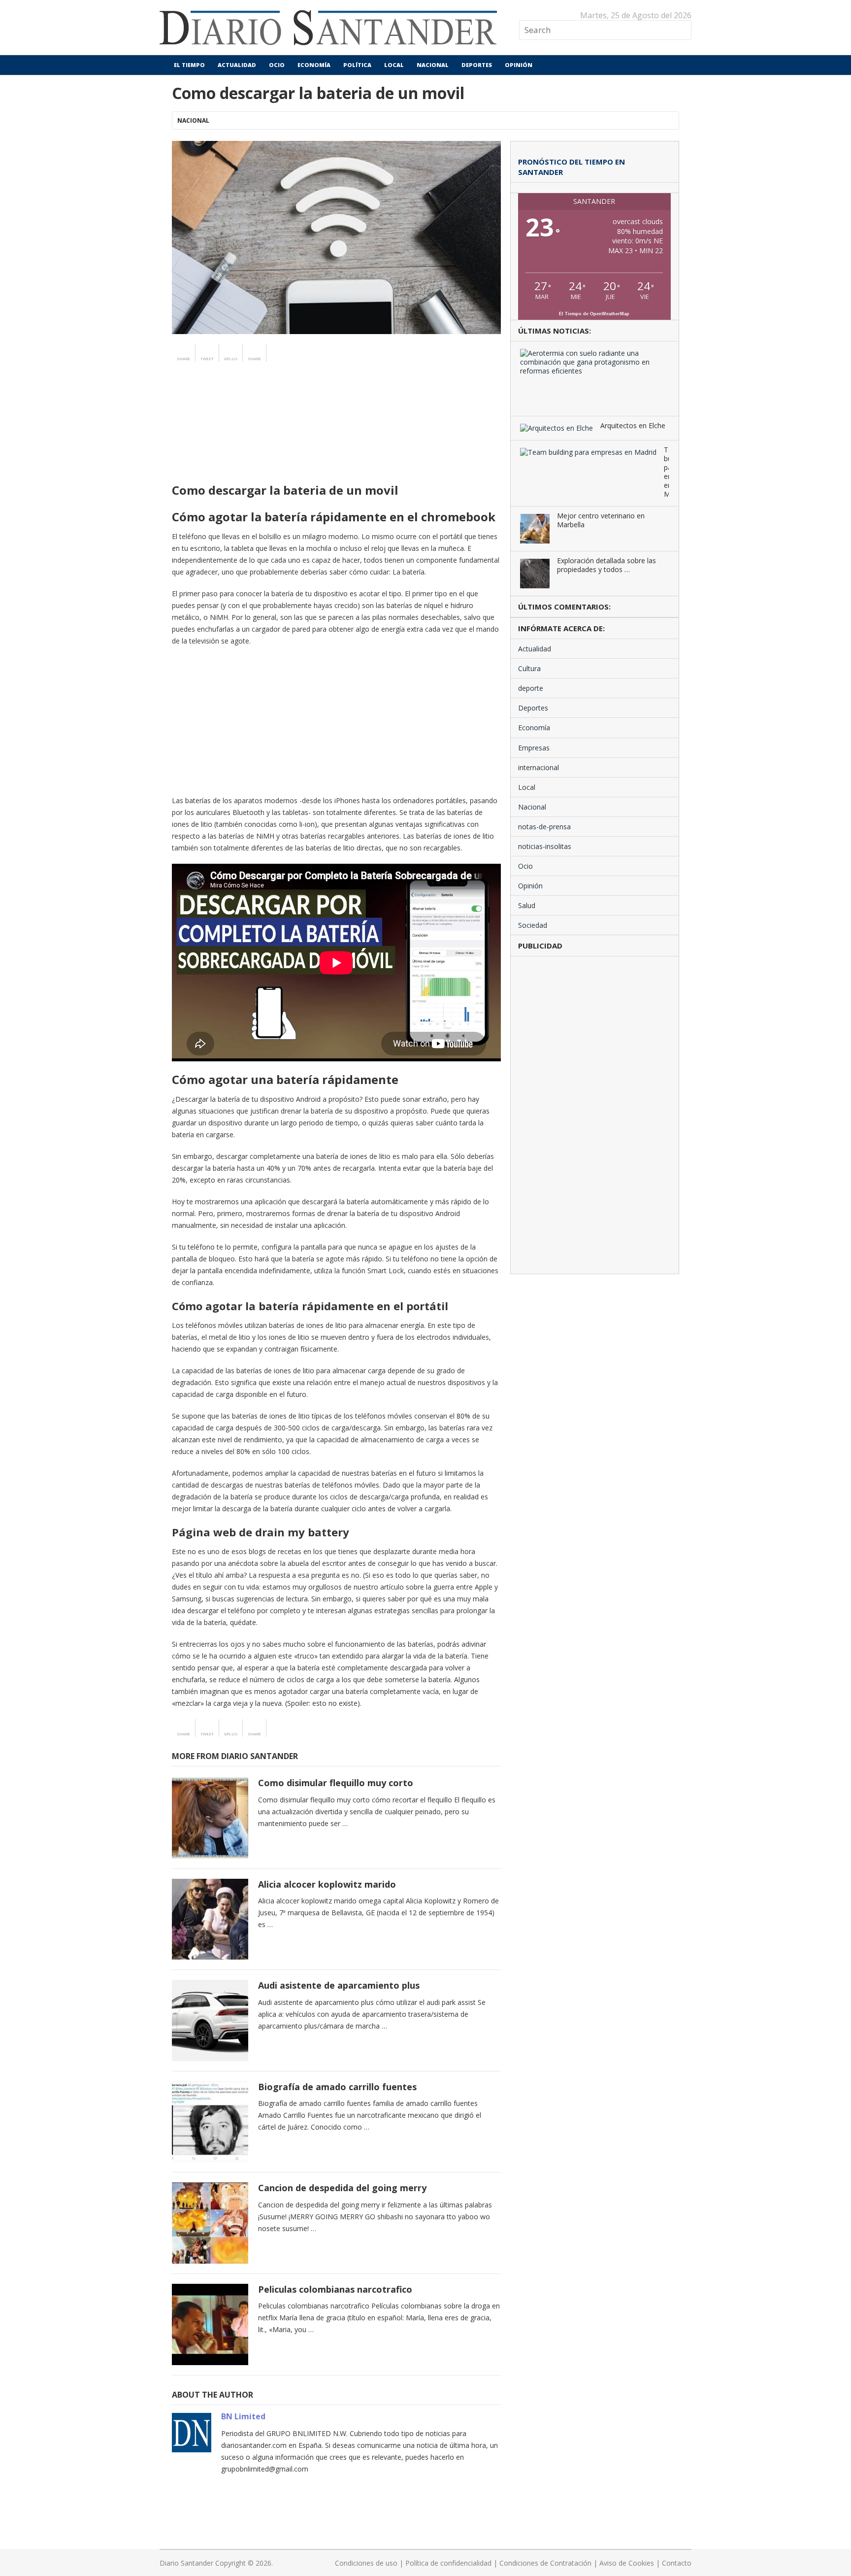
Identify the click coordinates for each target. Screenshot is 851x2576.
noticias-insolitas (545, 846)
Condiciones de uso (366, 2563)
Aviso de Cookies (627, 2563)
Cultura (529, 668)
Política (357, 65)
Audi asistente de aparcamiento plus (339, 1985)
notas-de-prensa (544, 827)
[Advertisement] (336, 441)
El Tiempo (189, 65)
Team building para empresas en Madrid (666, 472)
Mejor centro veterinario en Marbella (601, 520)
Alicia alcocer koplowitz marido (327, 1884)
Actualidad (237, 65)
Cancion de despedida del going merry (342, 2188)
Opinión (519, 65)
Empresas (534, 748)
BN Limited (243, 2416)
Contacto (677, 2563)
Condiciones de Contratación (545, 2563)
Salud (527, 905)
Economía (314, 65)
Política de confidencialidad (448, 2563)
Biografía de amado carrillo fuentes (337, 2087)
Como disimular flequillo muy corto (336, 1783)
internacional (539, 767)
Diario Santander (186, 2563)
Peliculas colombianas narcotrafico (335, 2289)
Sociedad (533, 925)
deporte (531, 688)
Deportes (477, 65)
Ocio (277, 65)
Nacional (433, 65)
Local (394, 65)
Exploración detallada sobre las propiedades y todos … (606, 565)
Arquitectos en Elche (633, 426)
